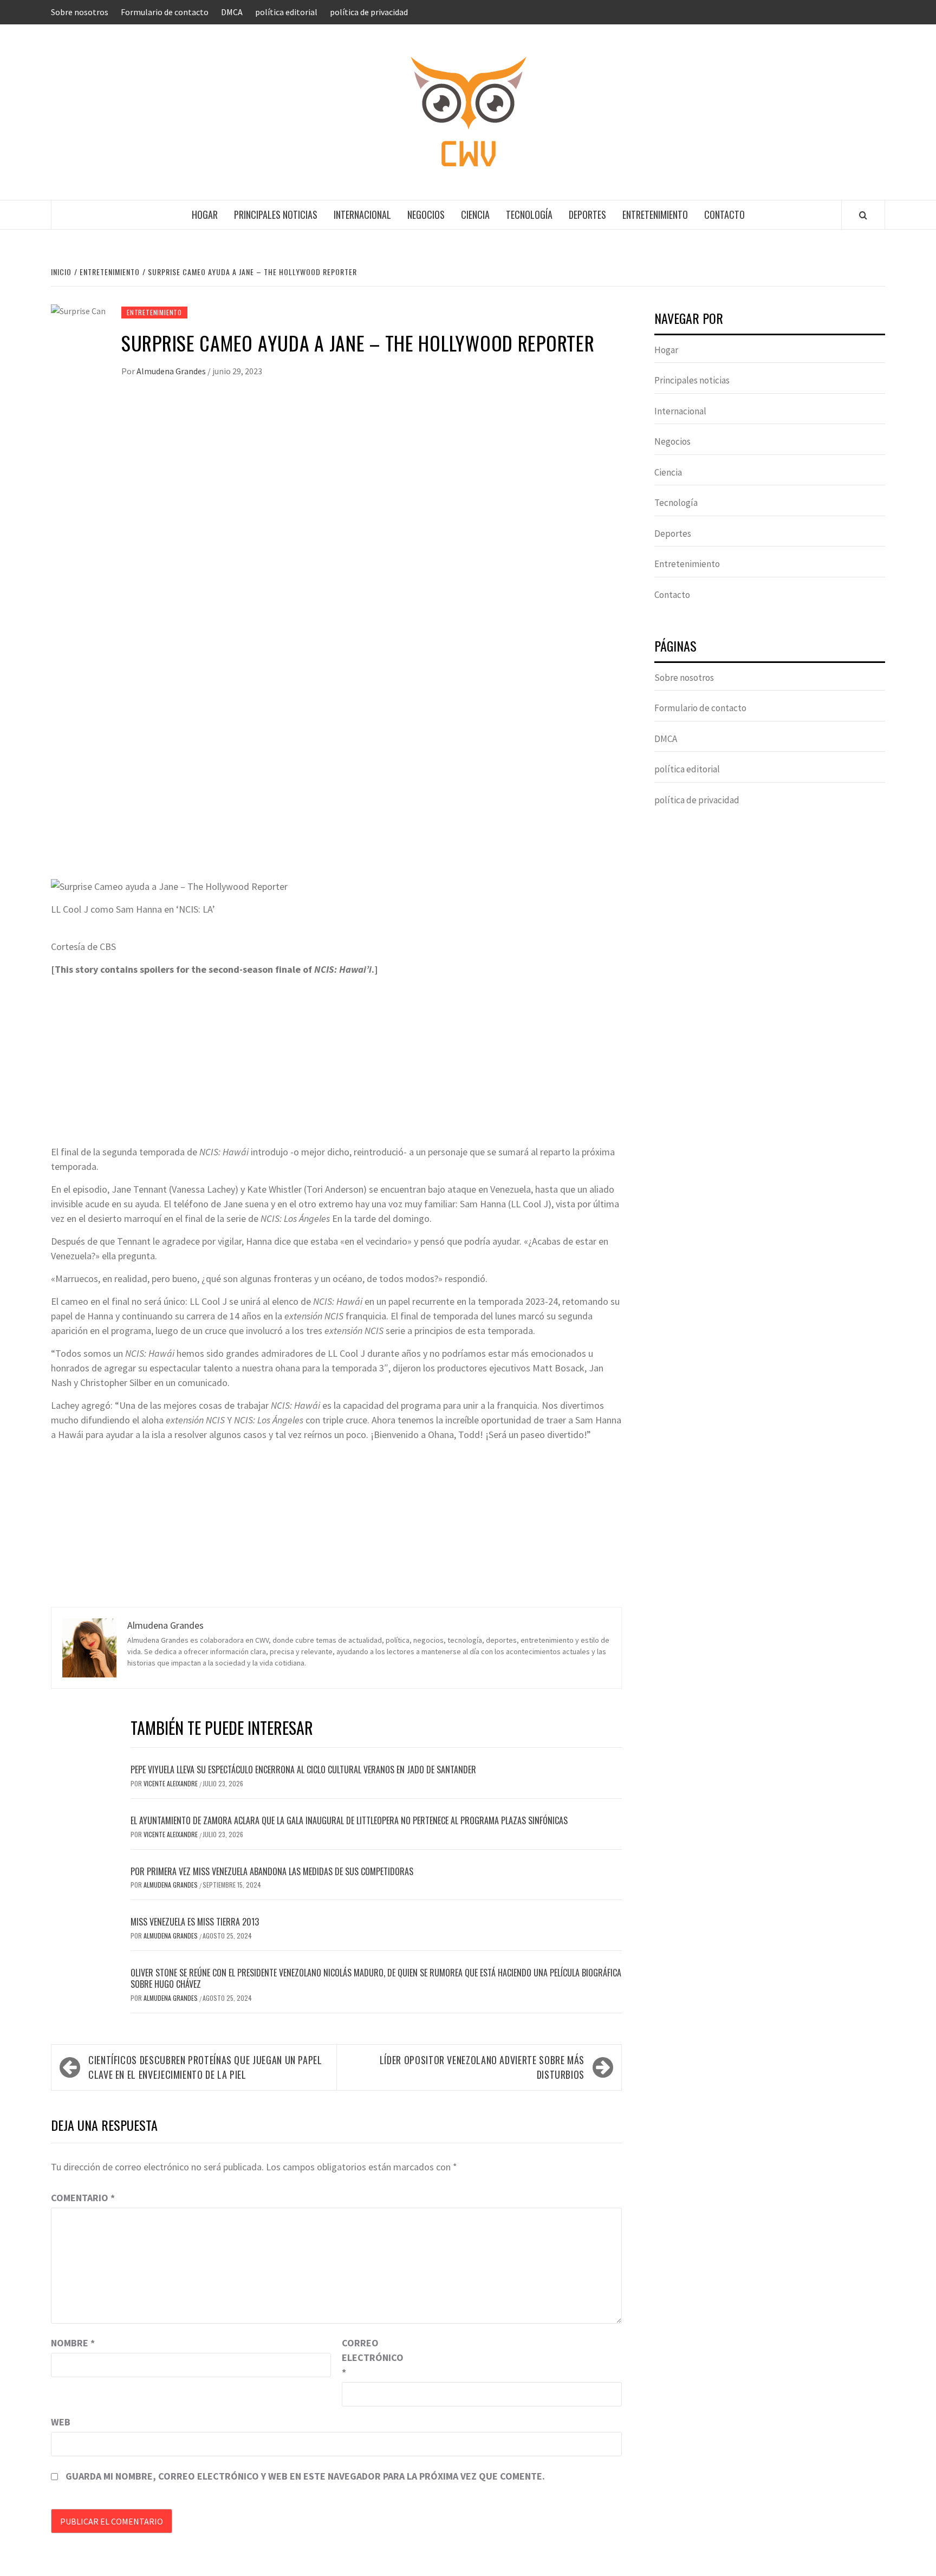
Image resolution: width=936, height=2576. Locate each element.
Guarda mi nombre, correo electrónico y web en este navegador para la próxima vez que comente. (305, 2476)
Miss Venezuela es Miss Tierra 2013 (195, 1922)
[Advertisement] (336, 484)
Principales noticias (276, 214)
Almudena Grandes (172, 371)
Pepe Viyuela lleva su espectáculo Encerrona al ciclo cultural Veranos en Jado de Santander (303, 1770)
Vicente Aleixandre (171, 1783)
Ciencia (475, 214)
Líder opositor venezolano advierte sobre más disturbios (482, 2067)
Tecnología (529, 214)
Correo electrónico (369, 2357)
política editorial (286, 12)
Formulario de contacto (165, 12)
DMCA (232, 12)
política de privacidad (369, 12)
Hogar (205, 214)
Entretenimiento (655, 214)
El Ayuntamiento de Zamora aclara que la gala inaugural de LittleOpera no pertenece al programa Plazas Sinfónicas (349, 1820)
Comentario (83, 2198)
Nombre (73, 2343)
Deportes (587, 214)
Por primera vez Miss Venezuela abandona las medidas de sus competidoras (272, 1871)
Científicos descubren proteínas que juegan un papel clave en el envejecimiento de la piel (205, 2067)
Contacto (724, 214)
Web (61, 2422)
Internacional (362, 214)
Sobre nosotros (80, 12)
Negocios (426, 214)
